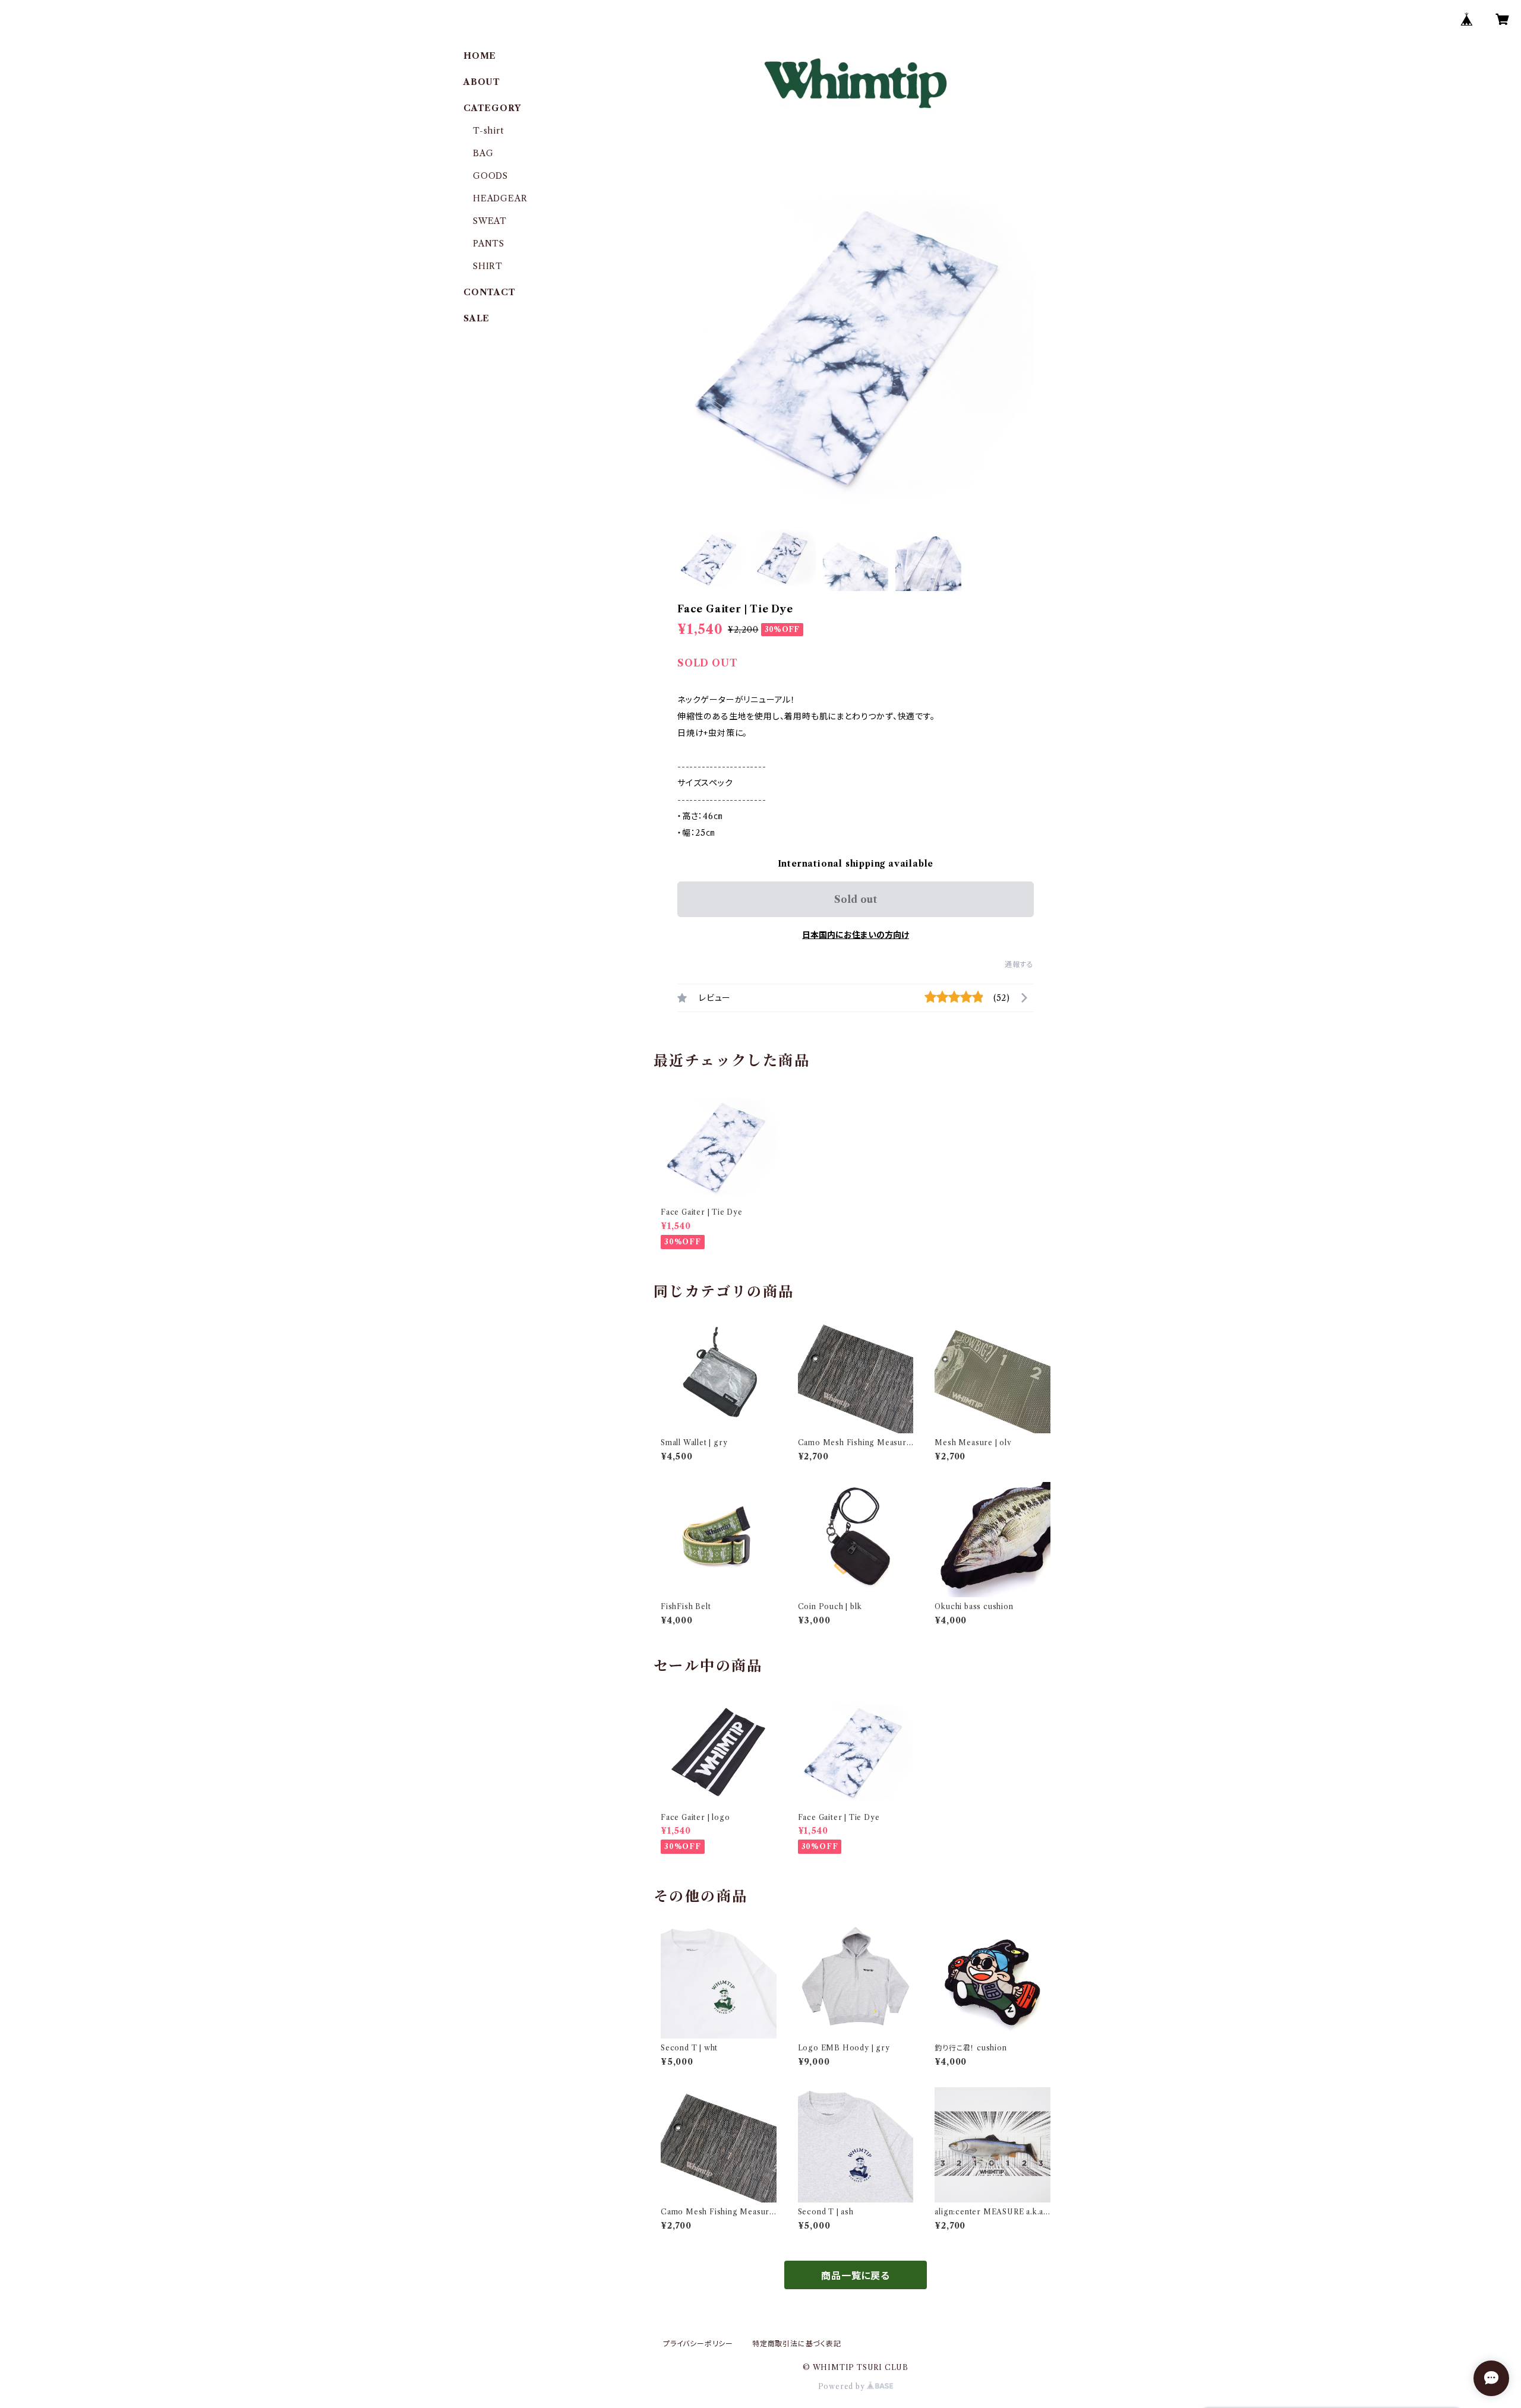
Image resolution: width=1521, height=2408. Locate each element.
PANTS (489, 244)
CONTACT (490, 292)
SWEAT (490, 221)
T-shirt (488, 131)
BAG (483, 153)
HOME (480, 56)
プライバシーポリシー (698, 2344)
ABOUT (482, 82)
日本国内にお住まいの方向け (856, 935)
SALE (477, 318)
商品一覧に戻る (856, 2276)
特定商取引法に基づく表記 (797, 2344)
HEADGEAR (500, 198)
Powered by (843, 2386)
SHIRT (488, 266)
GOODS (490, 176)
